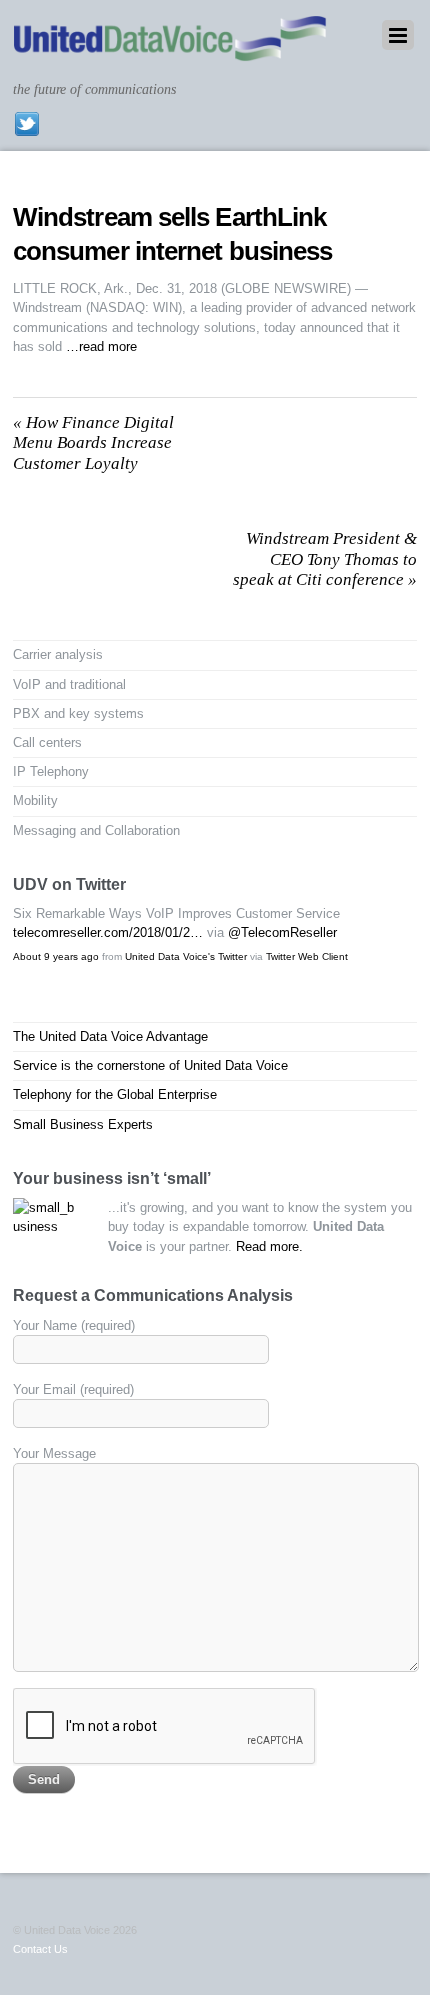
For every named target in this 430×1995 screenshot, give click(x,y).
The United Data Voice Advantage (110, 1036)
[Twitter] (27, 124)
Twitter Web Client (307, 956)
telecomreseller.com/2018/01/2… (108, 932)
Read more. (269, 1246)
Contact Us (40, 1949)
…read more (101, 346)
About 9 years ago (56, 956)
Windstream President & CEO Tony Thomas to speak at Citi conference (325, 559)
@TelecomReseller (282, 932)
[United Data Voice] (170, 51)
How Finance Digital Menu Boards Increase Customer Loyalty (93, 443)
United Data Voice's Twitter (186, 956)
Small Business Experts (83, 1124)
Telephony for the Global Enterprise (115, 1094)
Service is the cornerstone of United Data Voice (150, 1065)
